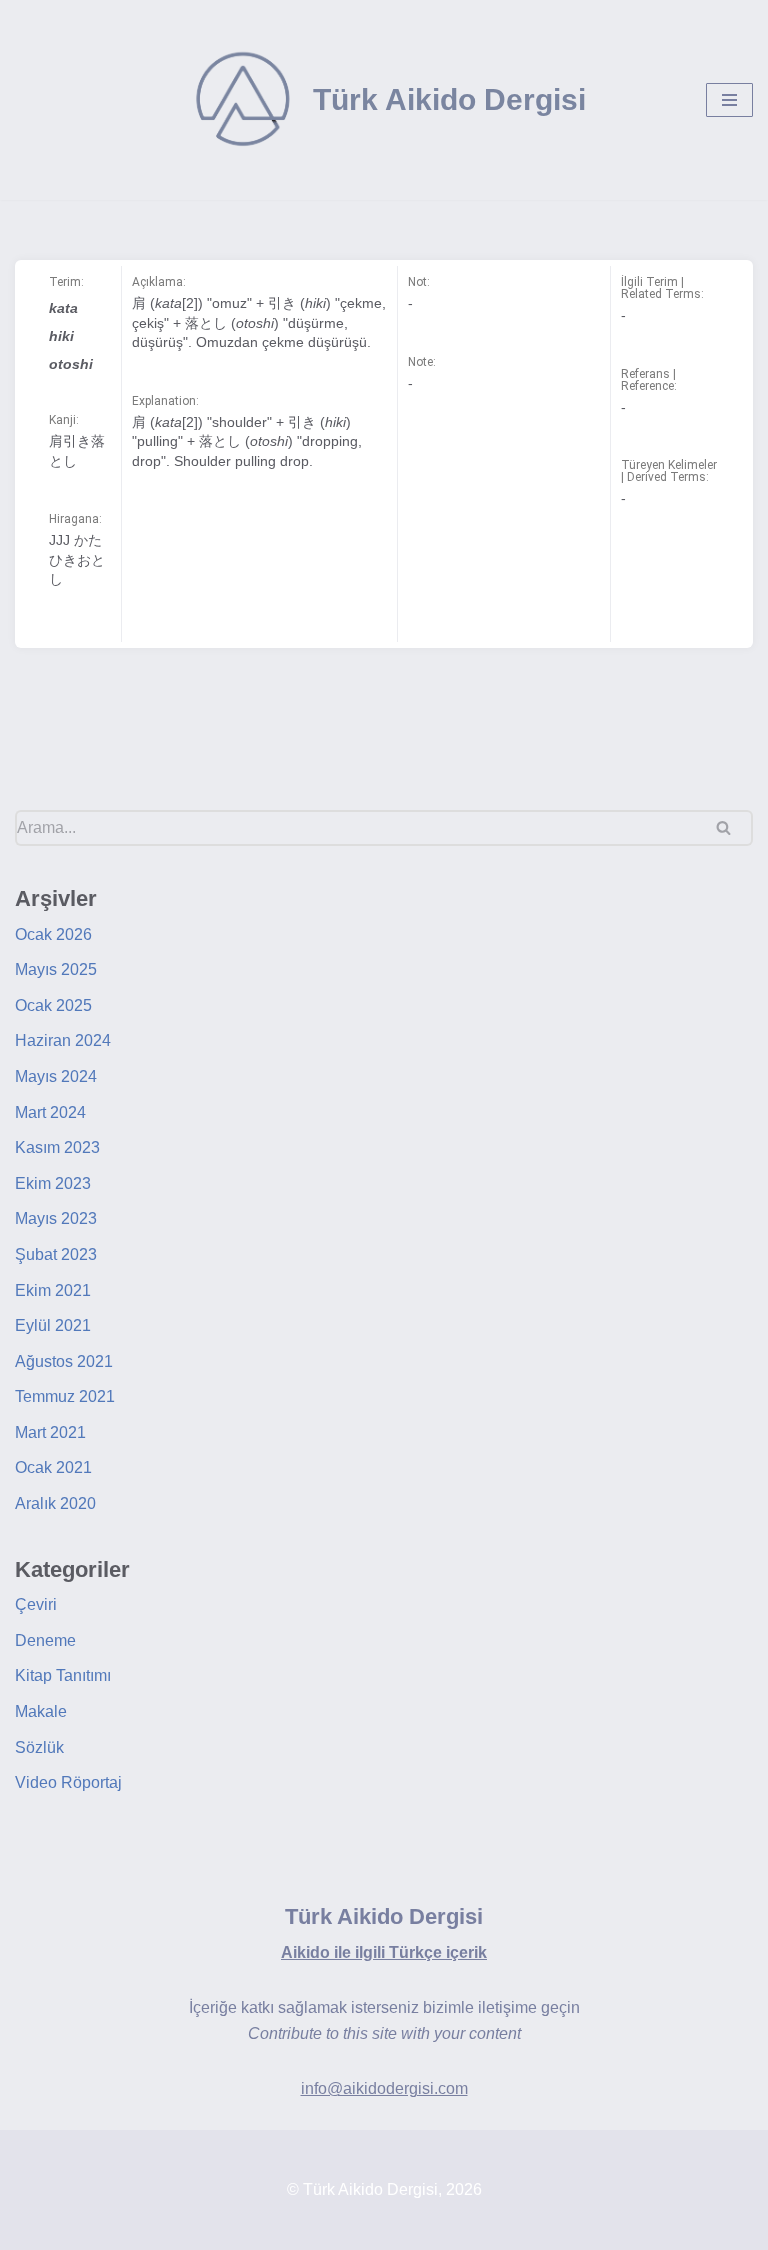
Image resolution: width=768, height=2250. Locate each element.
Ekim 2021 (53, 1290)
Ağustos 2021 (64, 1361)
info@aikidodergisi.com (384, 2088)
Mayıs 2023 (56, 1218)
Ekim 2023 (53, 1183)
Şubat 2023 (56, 1254)
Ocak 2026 (53, 934)
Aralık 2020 (55, 1503)
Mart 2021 (50, 1432)
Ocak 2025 (53, 1005)
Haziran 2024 (63, 1040)
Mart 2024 (50, 1112)
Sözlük (39, 1747)
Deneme (45, 1640)
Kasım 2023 (57, 1147)
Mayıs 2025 (56, 969)
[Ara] (730, 828)
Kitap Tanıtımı (63, 1675)
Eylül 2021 (53, 1325)
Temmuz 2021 (65, 1396)
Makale (41, 1711)
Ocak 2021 (53, 1467)
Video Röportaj (68, 1782)
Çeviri (36, 1604)
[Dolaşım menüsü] (729, 100)
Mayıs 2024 (56, 1076)
